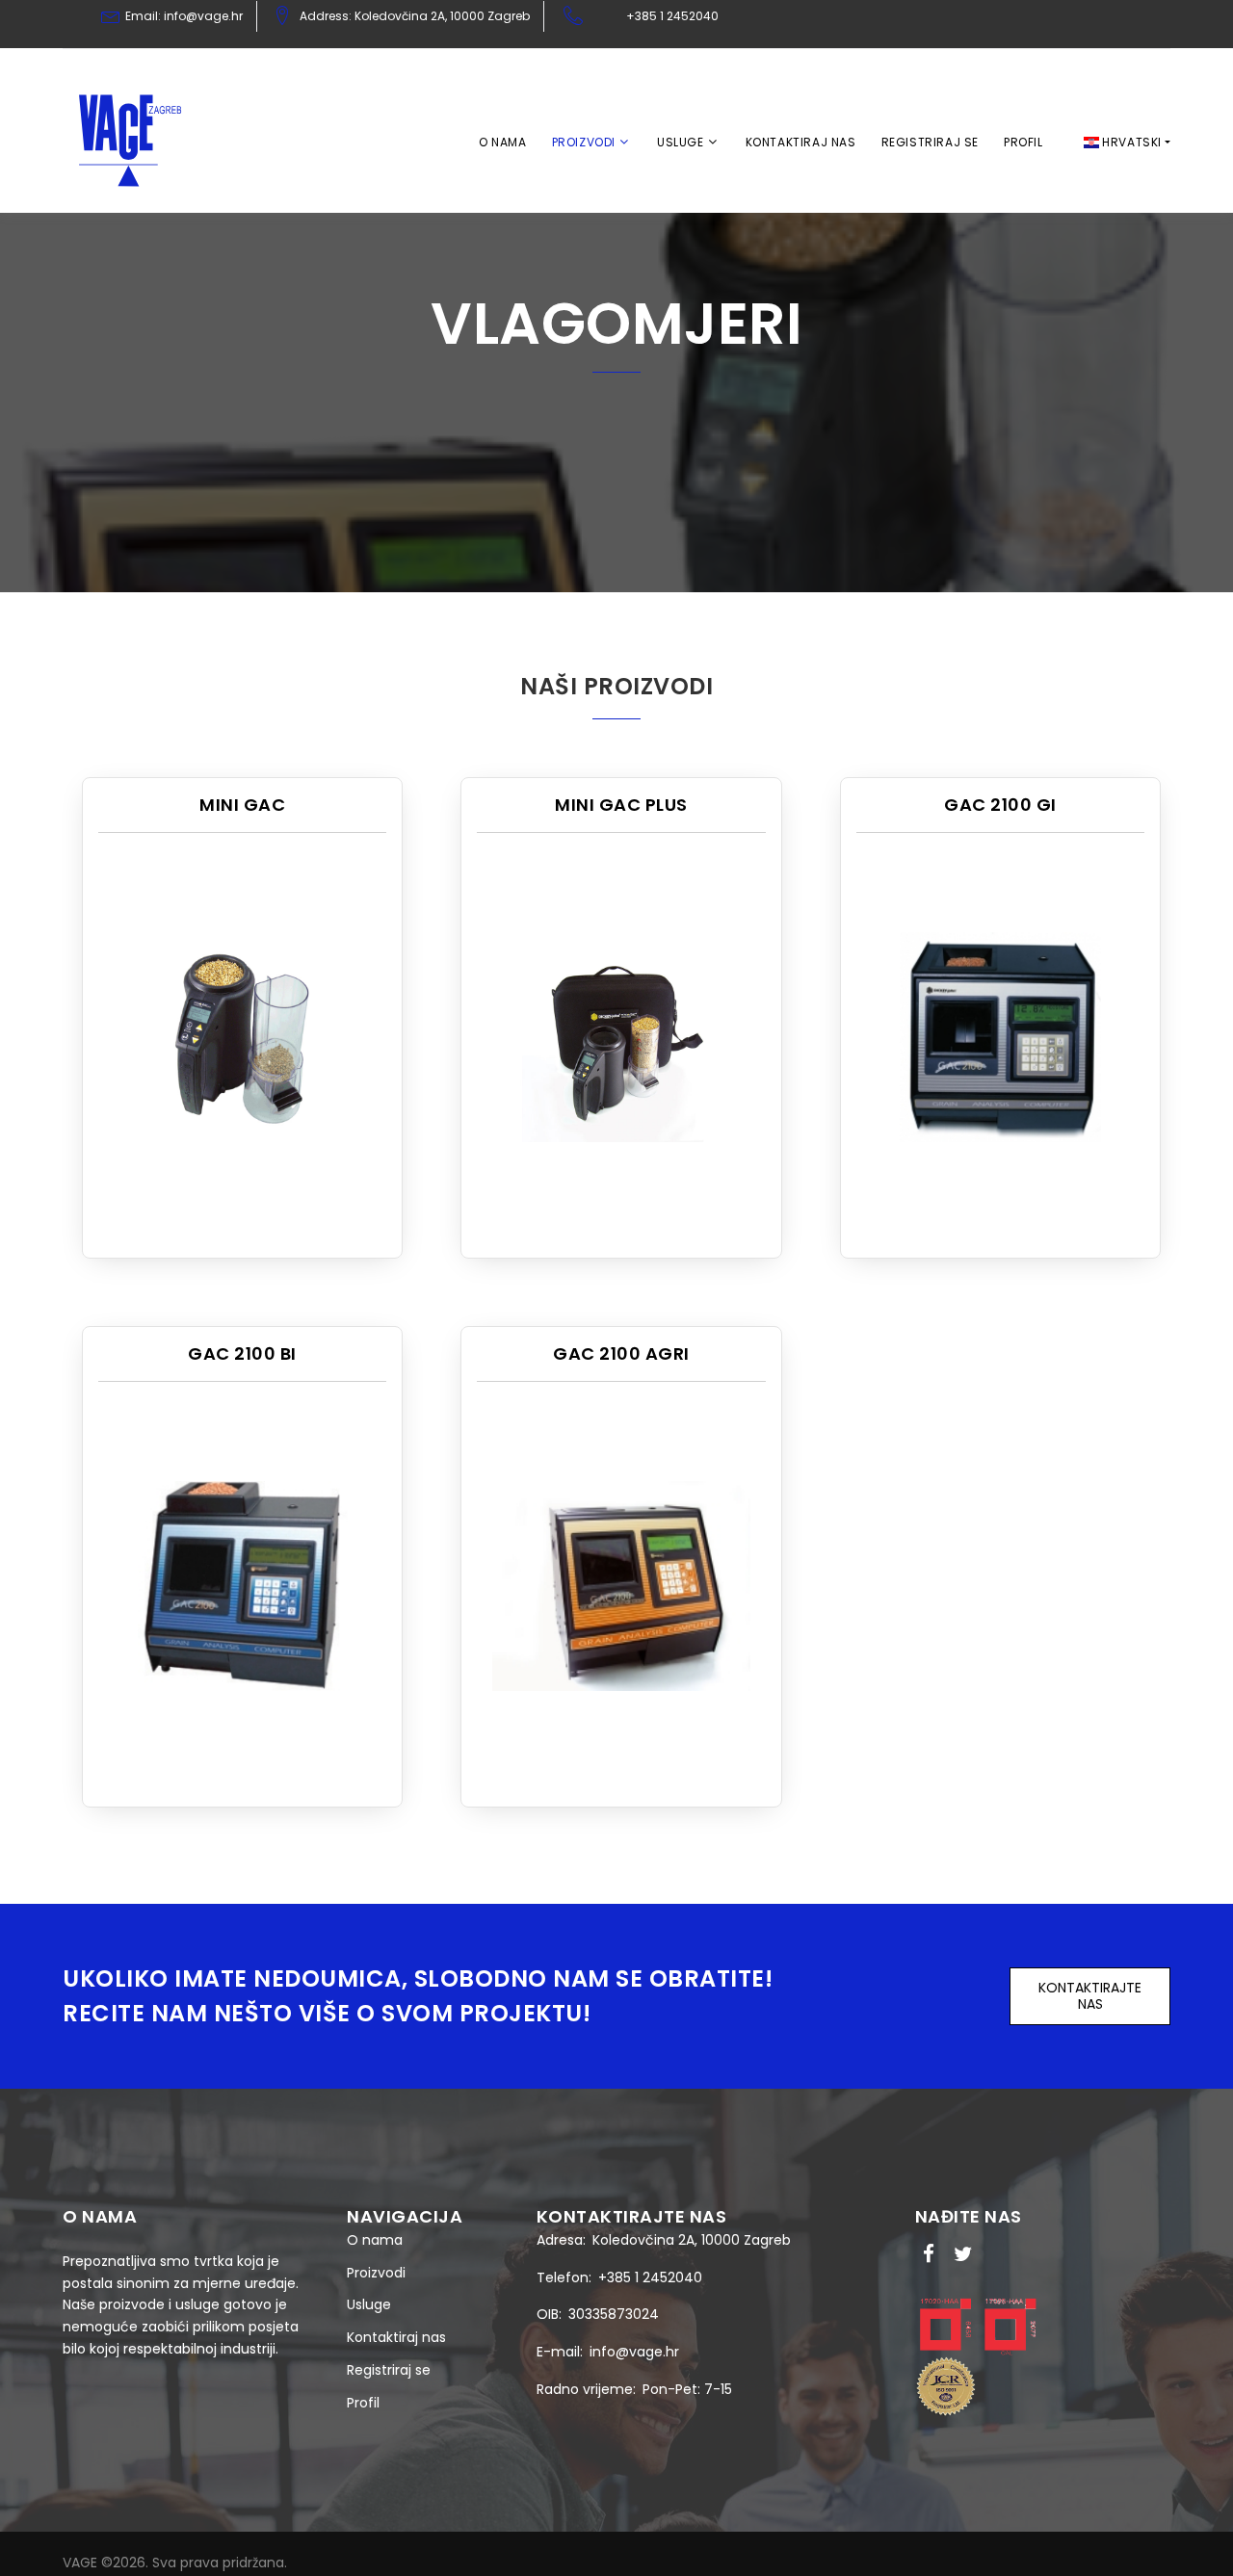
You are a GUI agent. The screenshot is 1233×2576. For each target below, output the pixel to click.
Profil (1023, 142)
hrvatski (1130, 142)
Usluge (681, 142)
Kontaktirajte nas (1090, 1996)
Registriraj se (930, 142)
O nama (503, 142)
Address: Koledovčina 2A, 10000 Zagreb (415, 16)
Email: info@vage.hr (184, 16)
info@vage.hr (634, 2352)
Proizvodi (584, 142)
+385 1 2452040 (672, 16)
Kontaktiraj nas (801, 142)
